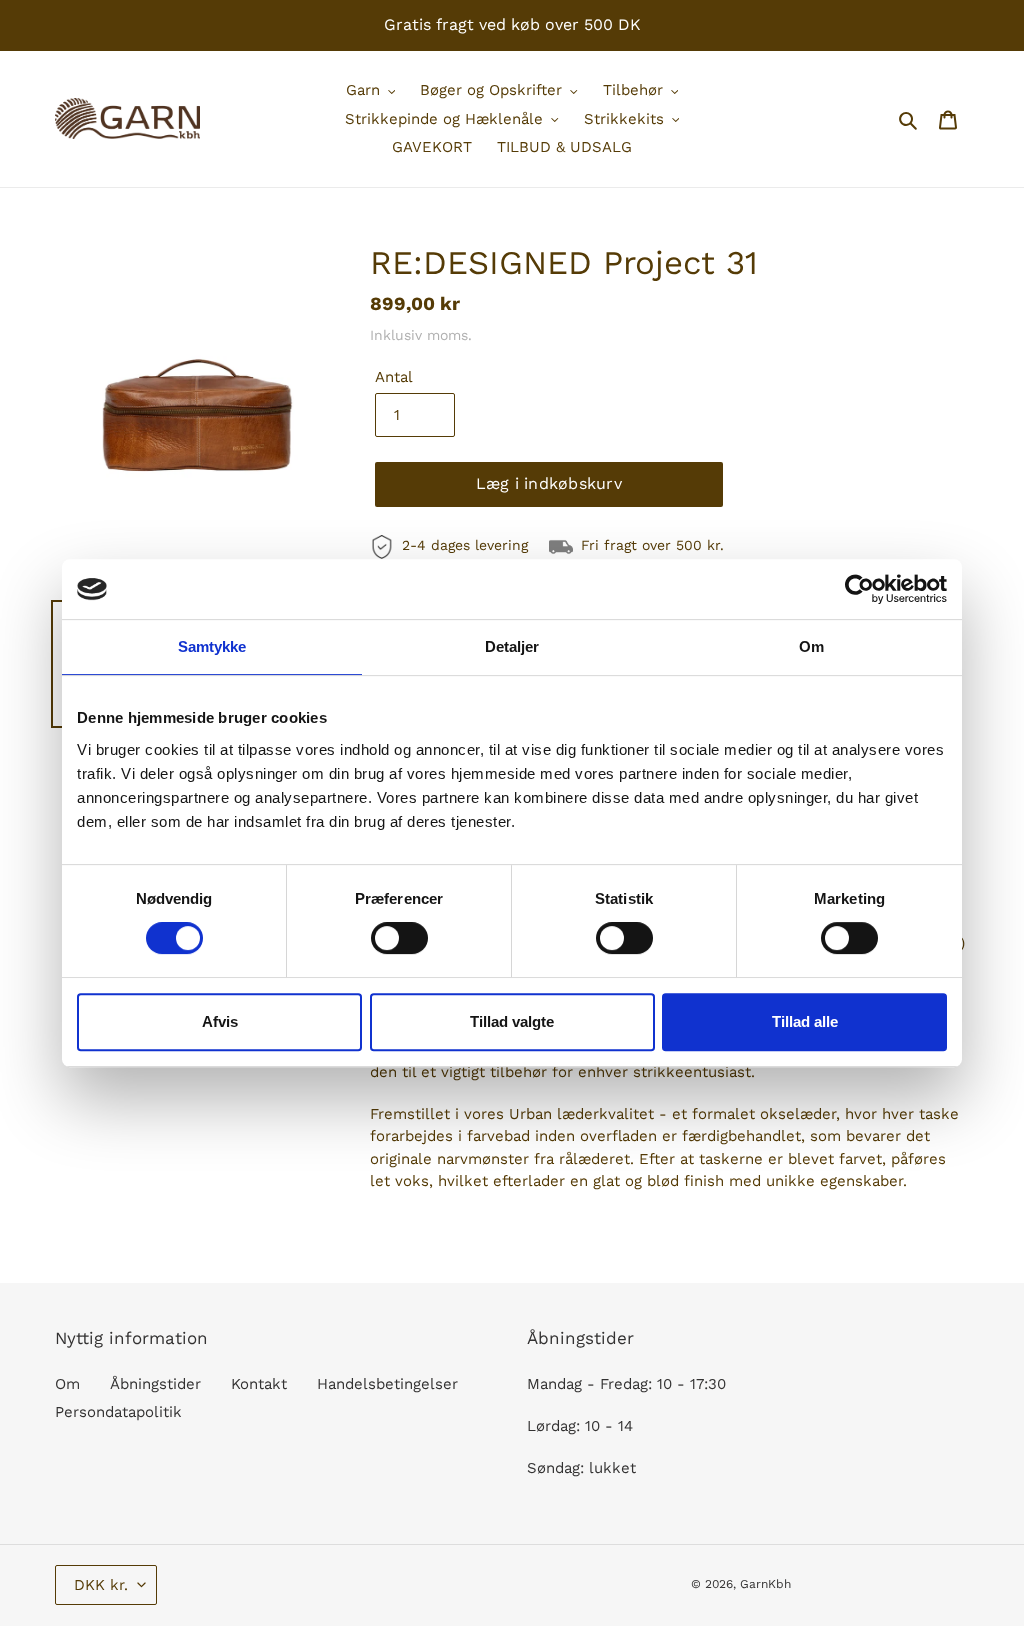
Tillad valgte (512, 1021)
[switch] (399, 938)
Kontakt (259, 1384)
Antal (394, 377)
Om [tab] (811, 646)
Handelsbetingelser (387, 1384)
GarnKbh (765, 1584)
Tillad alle (805, 1021)
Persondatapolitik (118, 1412)
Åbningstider (155, 1384)
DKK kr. (101, 1585)
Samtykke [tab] (212, 646)
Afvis (220, 1021)
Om (67, 1384)
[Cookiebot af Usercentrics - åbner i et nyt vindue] (859, 589)
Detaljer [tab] (512, 646)
